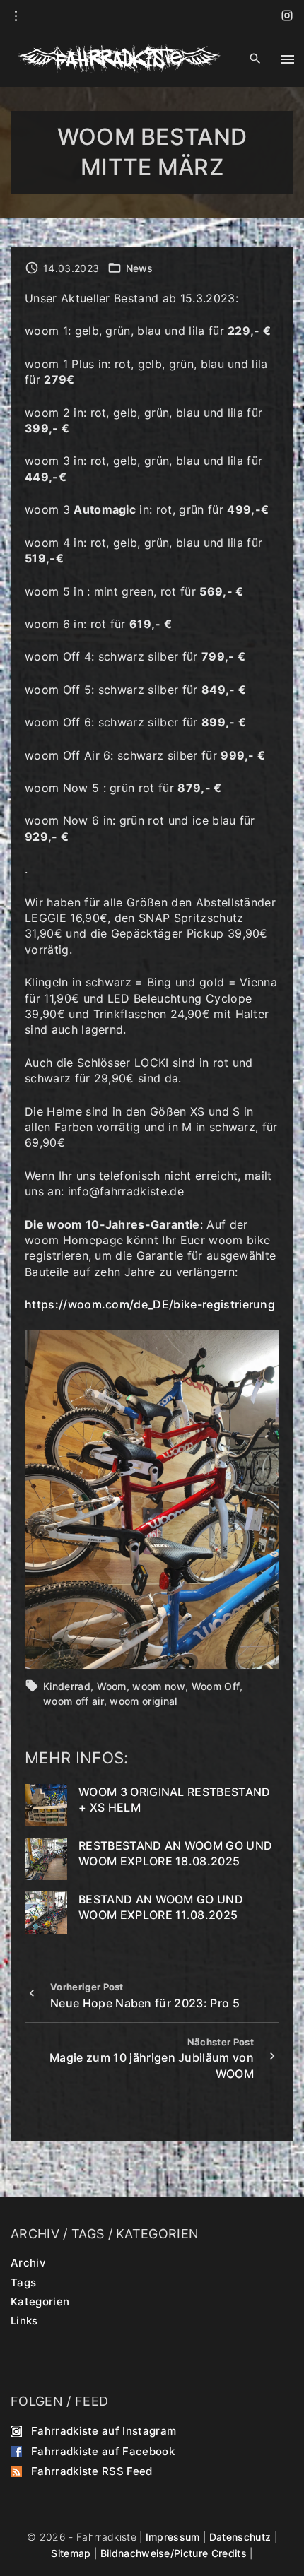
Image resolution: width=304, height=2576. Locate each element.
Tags (23, 2282)
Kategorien (40, 2302)
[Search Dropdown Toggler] (255, 59)
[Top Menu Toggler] (288, 59)
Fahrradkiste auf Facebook (103, 2451)
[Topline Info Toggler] (16, 16)
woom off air (74, 1701)
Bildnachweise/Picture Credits (174, 2553)
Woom (112, 1686)
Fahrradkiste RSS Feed (92, 2471)
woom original (143, 1701)
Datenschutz (240, 2537)
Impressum (173, 2537)
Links (24, 2321)
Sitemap (71, 2553)
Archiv (28, 2263)
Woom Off (216, 1686)
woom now (159, 1686)
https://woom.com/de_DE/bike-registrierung (150, 1304)
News (140, 268)
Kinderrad (67, 1686)
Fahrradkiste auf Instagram (104, 2431)
